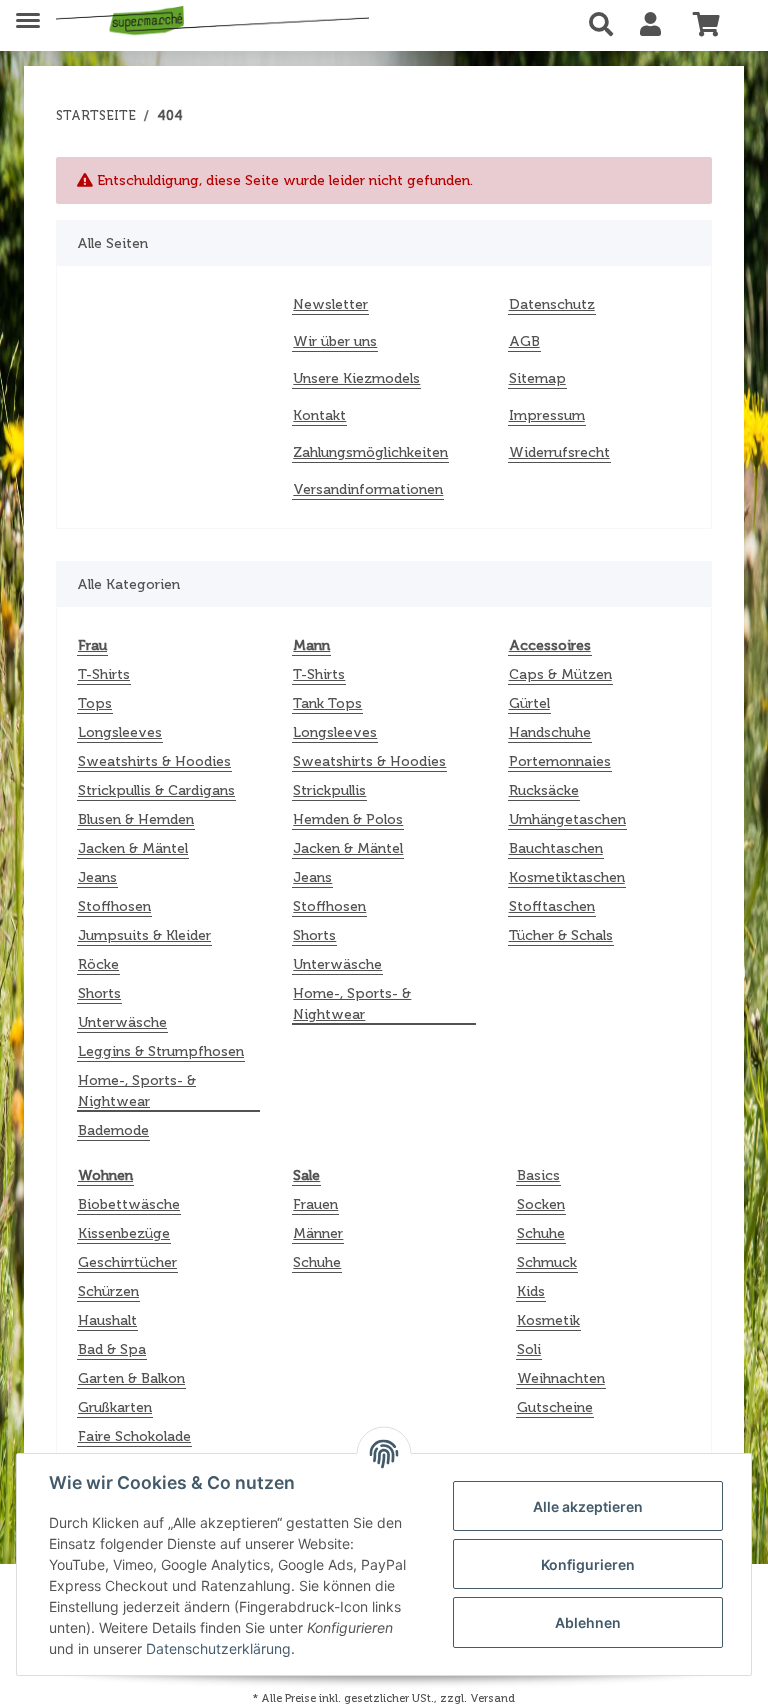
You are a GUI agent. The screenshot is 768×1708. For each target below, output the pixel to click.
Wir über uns (335, 341)
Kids (531, 1291)
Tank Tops (327, 703)
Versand (492, 1698)
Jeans (97, 877)
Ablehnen (588, 1622)
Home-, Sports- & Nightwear (137, 1091)
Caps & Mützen (560, 674)
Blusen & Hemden (136, 819)
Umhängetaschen (567, 819)
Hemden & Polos (348, 819)
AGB (524, 341)
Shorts (99, 993)
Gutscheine (555, 1407)
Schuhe (317, 1262)
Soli (529, 1349)
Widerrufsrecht (559, 452)
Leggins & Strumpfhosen (161, 1051)
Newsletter (330, 304)
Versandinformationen (368, 489)
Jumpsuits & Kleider (144, 935)
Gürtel (529, 703)
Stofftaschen (552, 906)
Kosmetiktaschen (567, 877)
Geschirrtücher (127, 1262)
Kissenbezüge (124, 1233)
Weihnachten (561, 1378)
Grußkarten (115, 1407)
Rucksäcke (544, 790)
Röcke (98, 964)
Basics (538, 1175)
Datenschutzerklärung (218, 1648)
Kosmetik (548, 1320)
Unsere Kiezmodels (356, 378)
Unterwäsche (122, 1022)
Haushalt (107, 1320)
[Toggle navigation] (28, 12)
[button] (606, 25)
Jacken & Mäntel (133, 848)
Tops (95, 703)
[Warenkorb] (714, 25)
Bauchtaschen (556, 848)
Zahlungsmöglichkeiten (370, 452)
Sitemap (537, 378)
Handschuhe (550, 732)
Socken (541, 1204)
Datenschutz (552, 304)
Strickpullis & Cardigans (156, 790)
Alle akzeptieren (588, 1506)
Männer (318, 1233)
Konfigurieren (588, 1564)
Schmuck (547, 1262)
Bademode (113, 1130)
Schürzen (108, 1291)
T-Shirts (104, 674)
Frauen (315, 1204)
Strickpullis (329, 790)
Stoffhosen (114, 906)
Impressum (547, 415)
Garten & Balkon (131, 1378)
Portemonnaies (560, 761)
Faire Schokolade (134, 1436)
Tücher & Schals (561, 935)
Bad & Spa (112, 1349)
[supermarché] (212, 22)
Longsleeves (120, 732)
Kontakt (319, 415)
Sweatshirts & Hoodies (154, 761)
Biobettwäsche (129, 1204)
